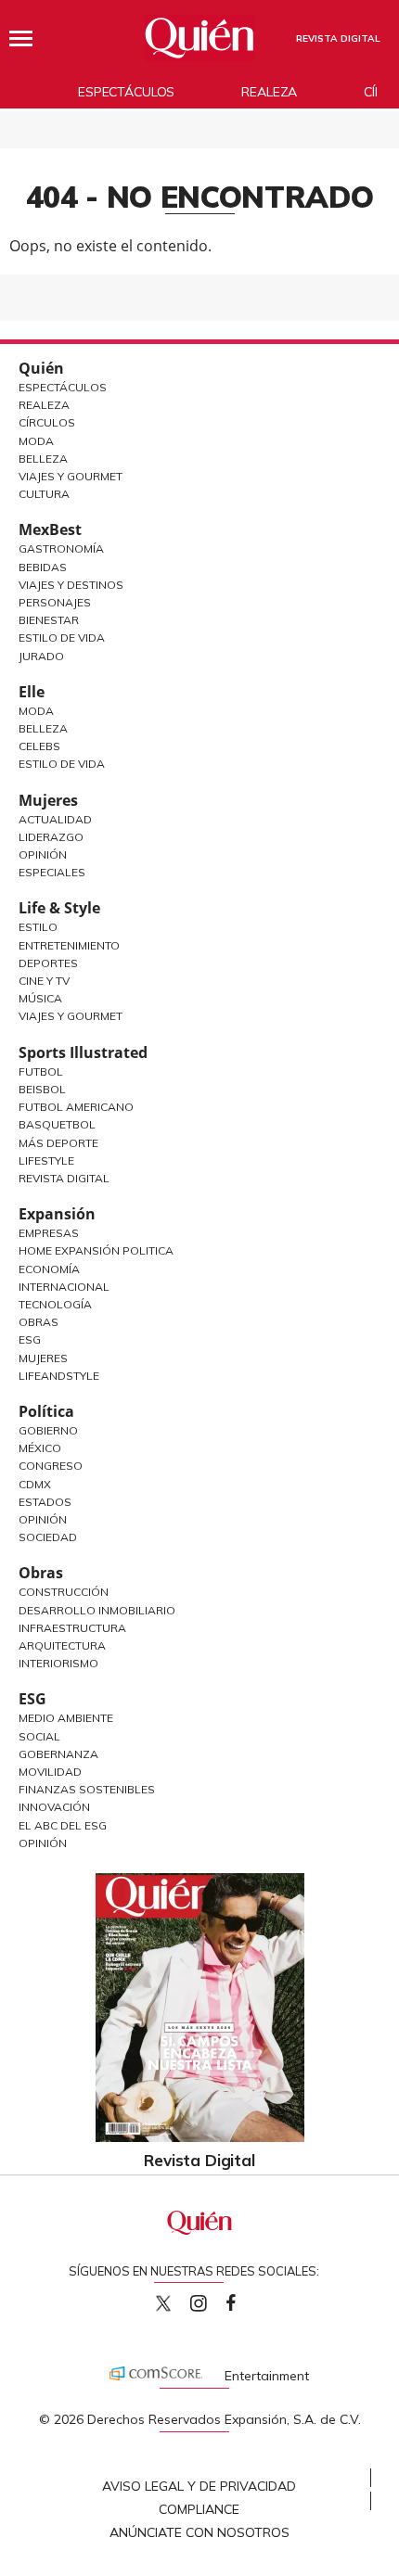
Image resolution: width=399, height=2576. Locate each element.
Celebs (39, 746)
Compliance (199, 2509)
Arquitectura (62, 1645)
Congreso (51, 1466)
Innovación (54, 1807)
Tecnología (55, 1304)
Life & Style (59, 908)
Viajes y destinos (71, 585)
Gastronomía (61, 548)
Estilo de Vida (62, 638)
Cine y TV (44, 981)
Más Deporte (58, 1143)
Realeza (269, 92)
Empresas (49, 1233)
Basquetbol (57, 1124)
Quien (163, 2303)
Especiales (52, 872)
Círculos (47, 422)
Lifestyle (46, 1160)
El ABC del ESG (63, 1825)
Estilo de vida (62, 764)
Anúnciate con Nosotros (199, 2532)
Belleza (43, 459)
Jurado (41, 656)
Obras (39, 1322)
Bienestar (49, 620)
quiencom (214, 2299)
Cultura (44, 494)
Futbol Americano (76, 1107)
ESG (32, 1699)
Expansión (57, 1214)
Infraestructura (72, 1628)
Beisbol (42, 1089)
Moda (36, 441)
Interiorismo (58, 1663)
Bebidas (43, 567)
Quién (41, 368)
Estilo (38, 927)
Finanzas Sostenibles (87, 1789)
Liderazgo (51, 837)
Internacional (64, 1287)
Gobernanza (58, 1754)
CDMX (35, 1484)
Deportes (48, 963)
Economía (49, 1269)
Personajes (55, 602)
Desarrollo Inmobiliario (97, 1610)
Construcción (64, 1592)
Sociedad (48, 1537)
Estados (45, 1502)
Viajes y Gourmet (71, 476)
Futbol (41, 1071)
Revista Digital (64, 1178)
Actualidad (55, 819)
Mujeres (48, 800)
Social (39, 1736)
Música (40, 998)
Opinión (43, 854)
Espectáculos (126, 92)
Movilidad (50, 1772)
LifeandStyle (59, 1376)
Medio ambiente (66, 1718)
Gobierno (48, 1430)
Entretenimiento (69, 945)
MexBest (50, 529)
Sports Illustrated (83, 1052)
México (40, 1448)
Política (46, 1411)
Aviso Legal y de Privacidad (199, 2486)
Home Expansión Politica (96, 1250)
